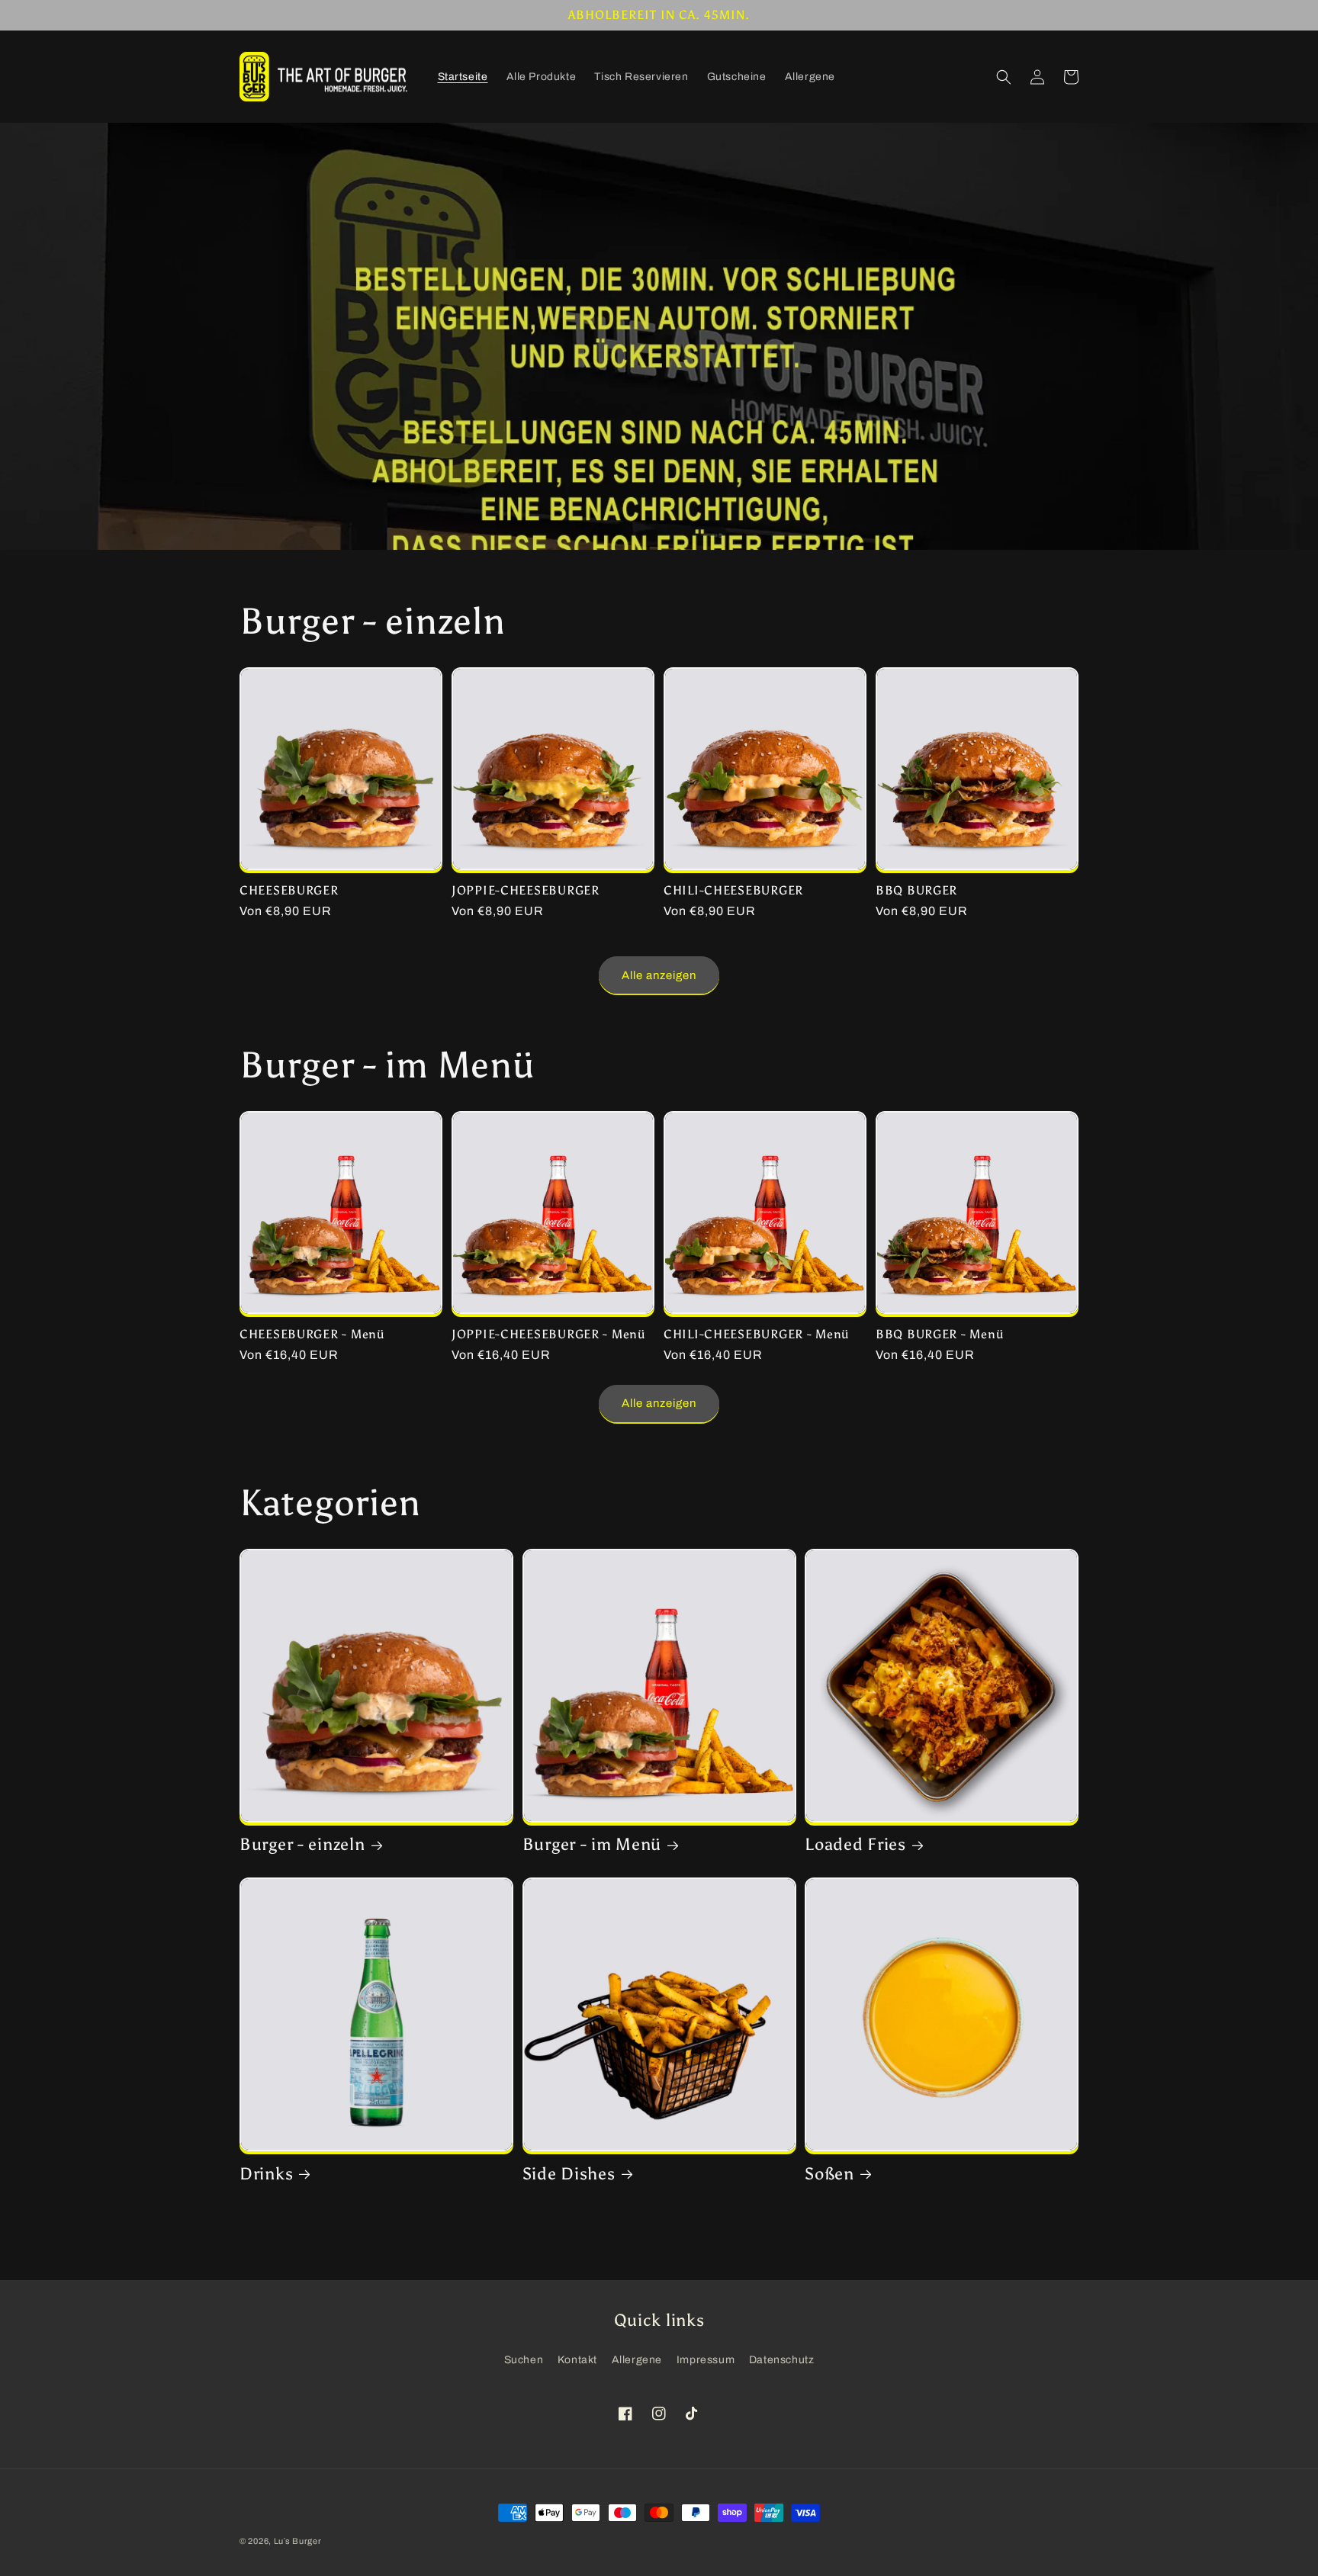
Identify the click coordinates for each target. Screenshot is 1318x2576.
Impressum (706, 2360)
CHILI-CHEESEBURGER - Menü (757, 1334)
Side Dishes (569, 2174)
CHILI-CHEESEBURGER (733, 890)
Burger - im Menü (592, 1845)
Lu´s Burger (298, 2541)
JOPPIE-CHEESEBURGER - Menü (549, 1334)
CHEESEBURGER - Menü (312, 1334)
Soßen (829, 2174)
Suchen (524, 2360)
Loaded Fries (855, 1845)
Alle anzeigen (659, 975)
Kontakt (577, 2360)
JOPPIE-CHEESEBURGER (526, 890)
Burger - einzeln (302, 1845)
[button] (1004, 77)
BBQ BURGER (916, 890)
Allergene (637, 2360)
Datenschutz (782, 2360)
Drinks (266, 2174)
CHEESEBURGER (289, 890)
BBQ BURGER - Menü (940, 1334)
